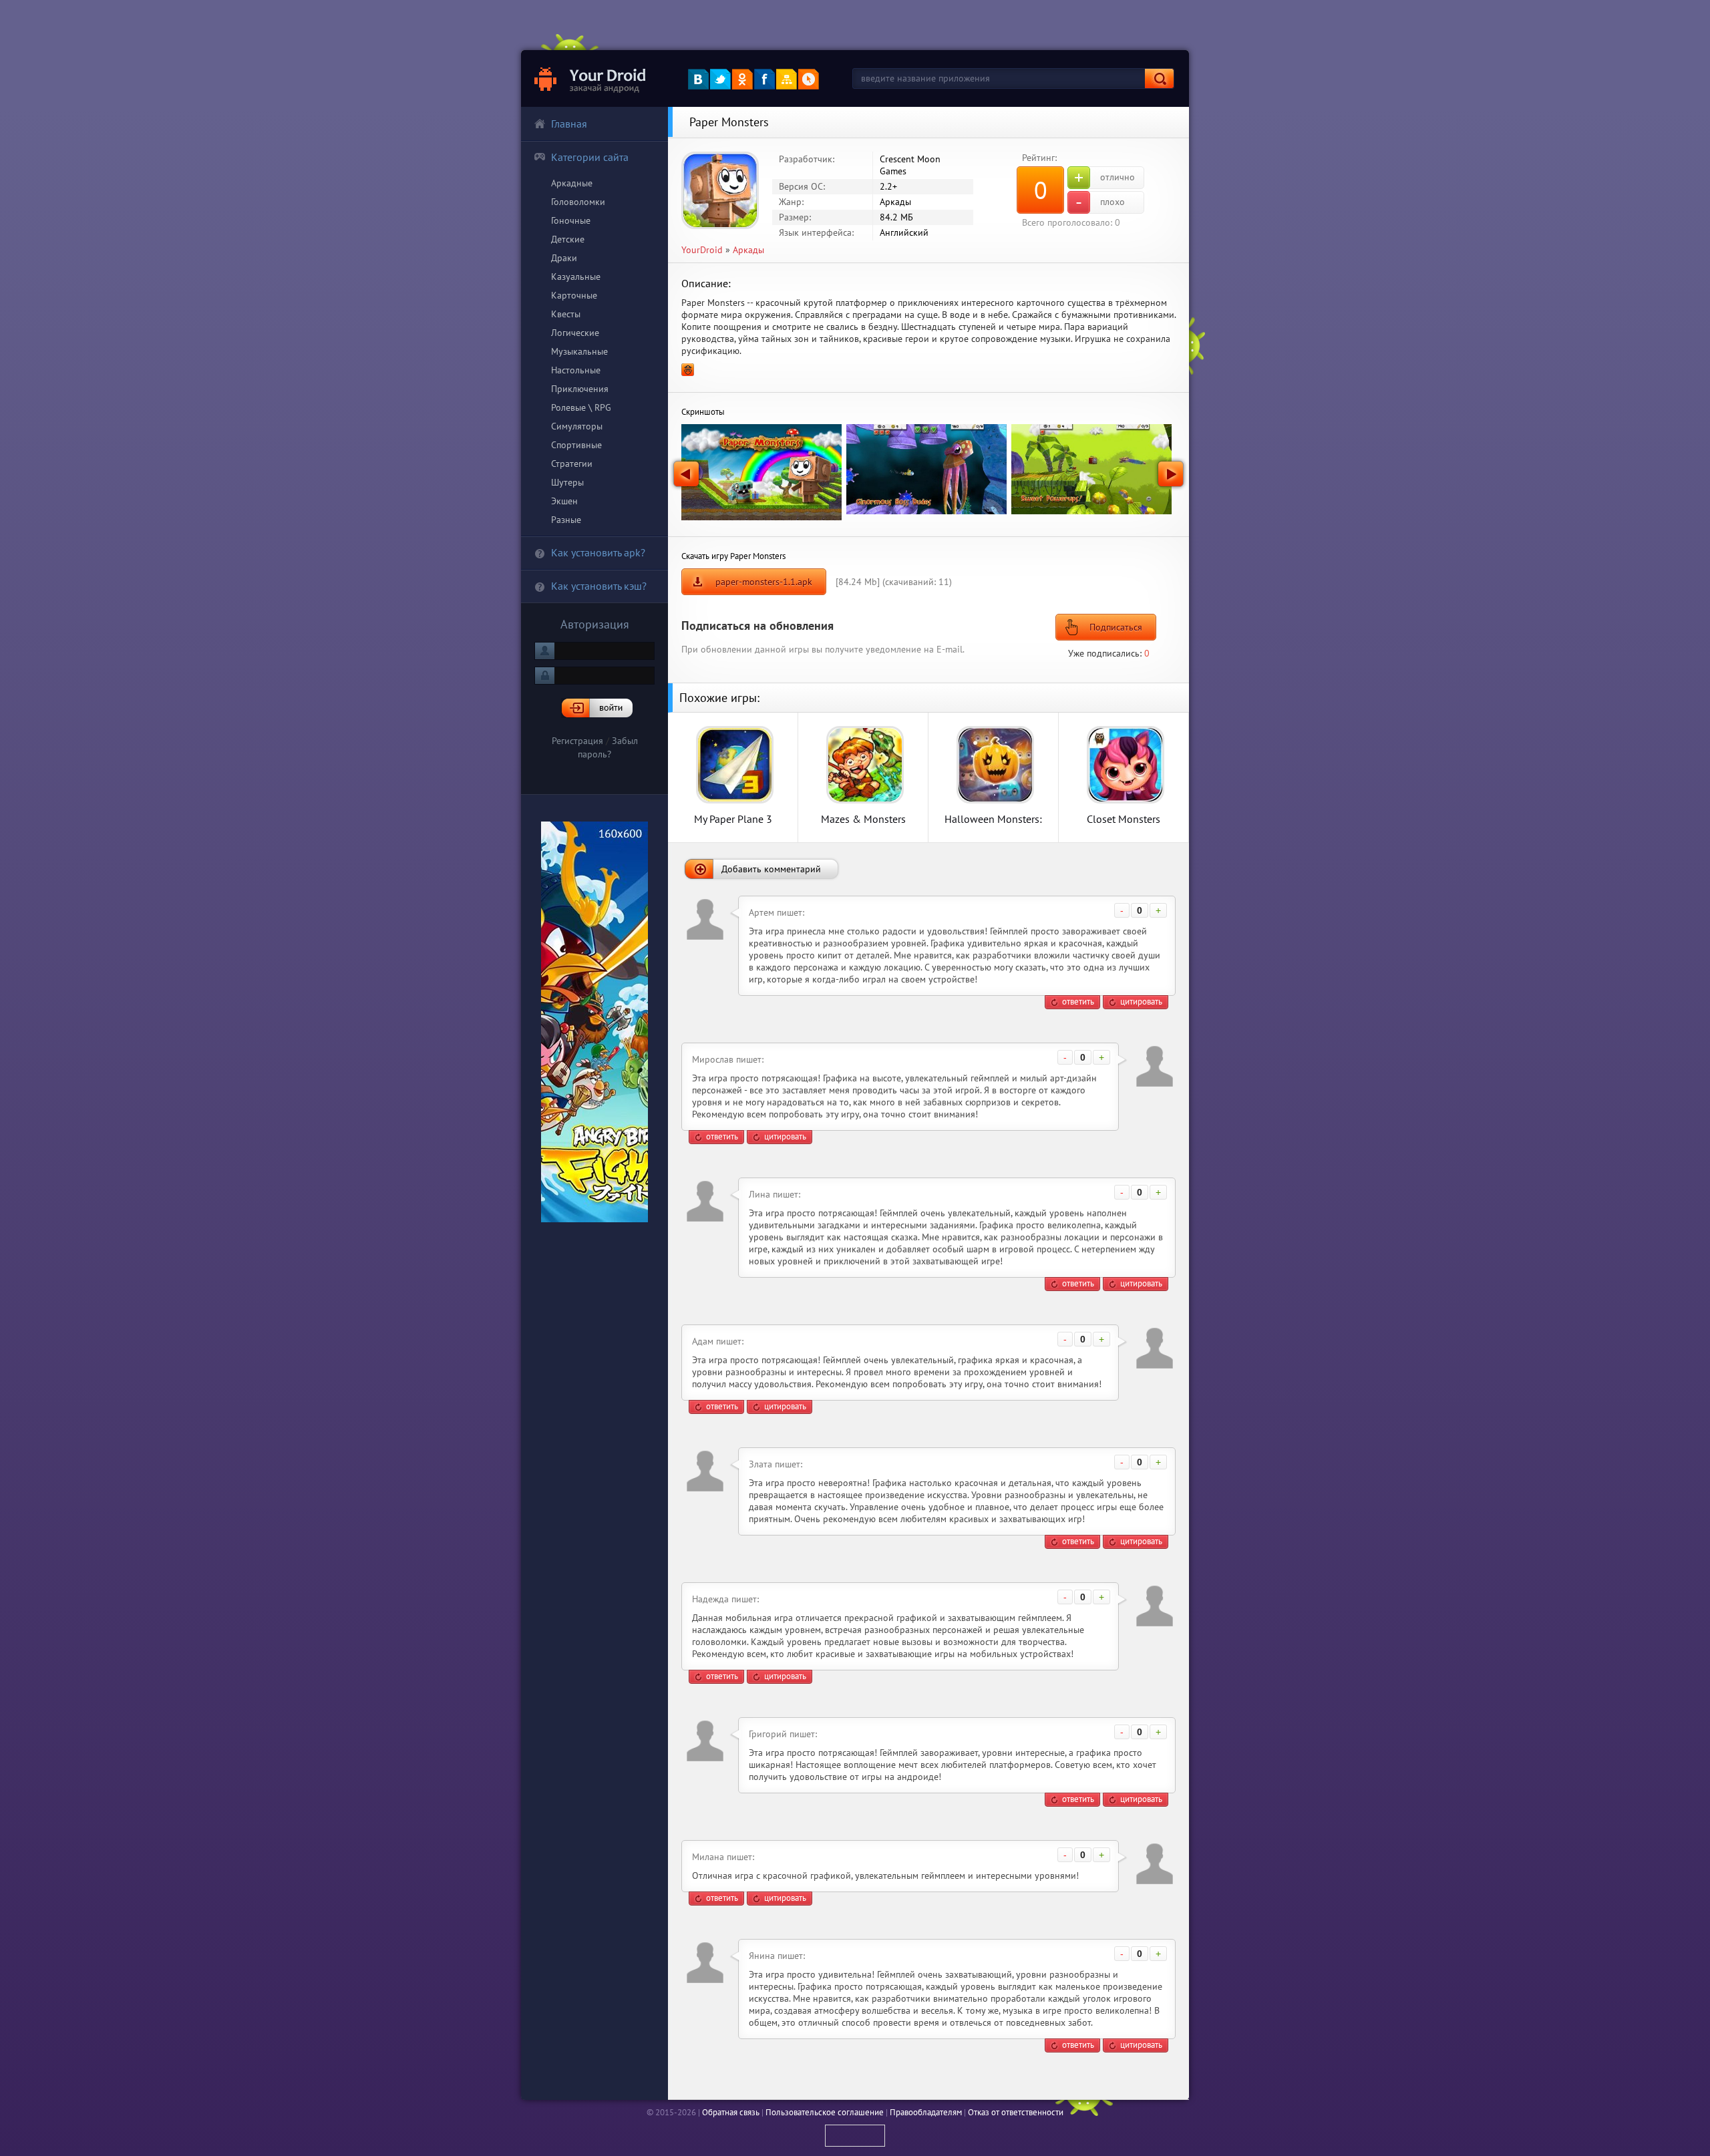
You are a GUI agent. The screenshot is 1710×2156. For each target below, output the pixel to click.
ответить (1078, 1002)
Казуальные (576, 277)
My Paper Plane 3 (733, 819)
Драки (564, 258)
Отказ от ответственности (1016, 2112)
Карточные (574, 295)
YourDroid (702, 250)
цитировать (1141, 1002)
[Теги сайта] (809, 79)
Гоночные (571, 220)
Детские (568, 239)
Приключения (580, 389)
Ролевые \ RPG (581, 407)
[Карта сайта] (787, 79)
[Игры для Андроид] (591, 78)
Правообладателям (926, 2112)
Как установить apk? (598, 552)
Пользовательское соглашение (825, 2112)
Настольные (576, 370)
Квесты (566, 314)
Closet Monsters (1124, 819)
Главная (569, 124)
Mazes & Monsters (863, 819)
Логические (575, 333)
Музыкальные (579, 351)
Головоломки (578, 202)
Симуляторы (577, 426)
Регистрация (577, 741)
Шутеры (567, 482)
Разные (566, 520)
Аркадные (572, 183)
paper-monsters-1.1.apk (764, 582)
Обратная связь (731, 2112)
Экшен (564, 501)
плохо (1100, 202)
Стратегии (572, 464)
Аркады (748, 250)
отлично (1104, 178)
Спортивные (576, 445)
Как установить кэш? (599, 586)
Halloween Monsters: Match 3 (993, 819)
